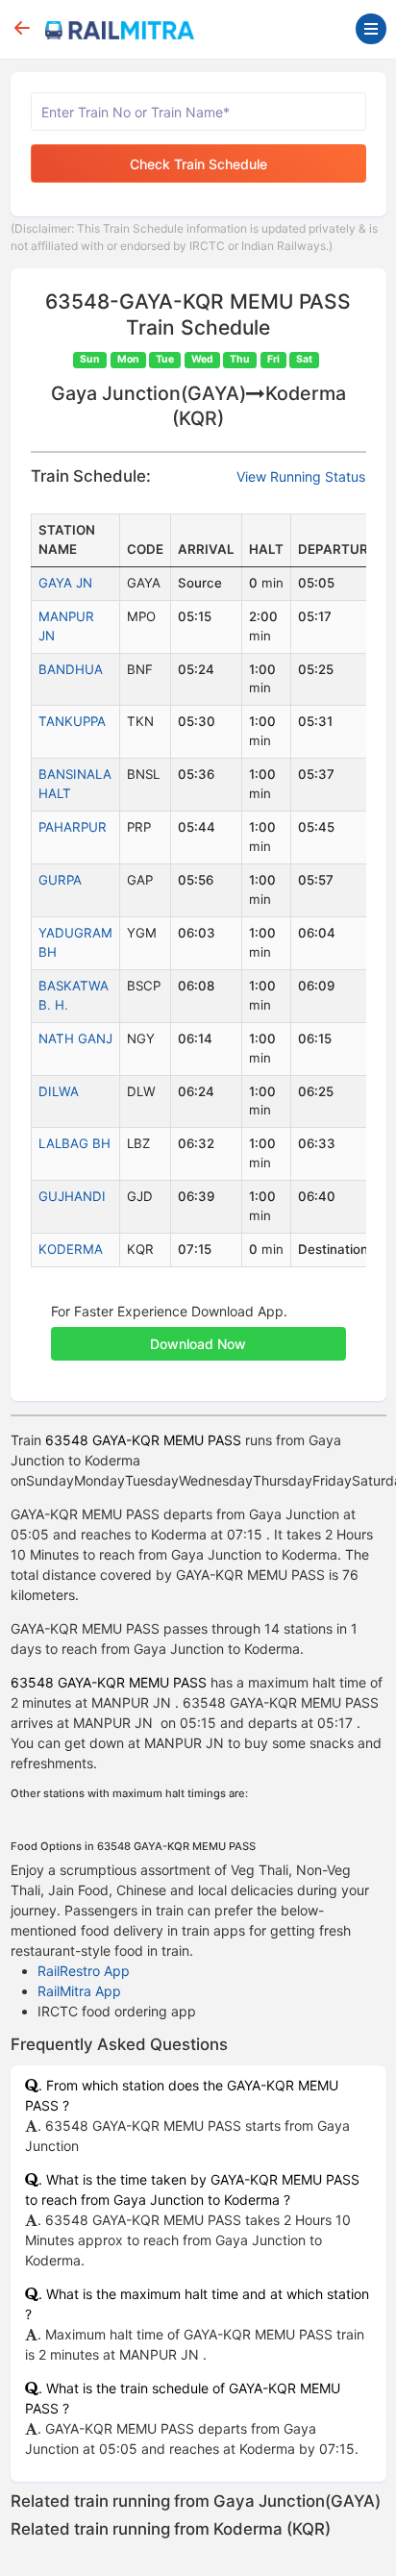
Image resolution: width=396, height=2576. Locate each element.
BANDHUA (71, 669)
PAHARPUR (73, 827)
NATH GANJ (75, 1038)
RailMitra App (79, 1991)
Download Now (198, 1344)
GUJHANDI (72, 1196)
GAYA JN (65, 583)
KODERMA (71, 1249)
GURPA (60, 880)
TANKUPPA (72, 721)
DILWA (59, 1091)
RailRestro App (84, 1971)
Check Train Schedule (198, 164)
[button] (198, 1334)
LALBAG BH (74, 1143)
